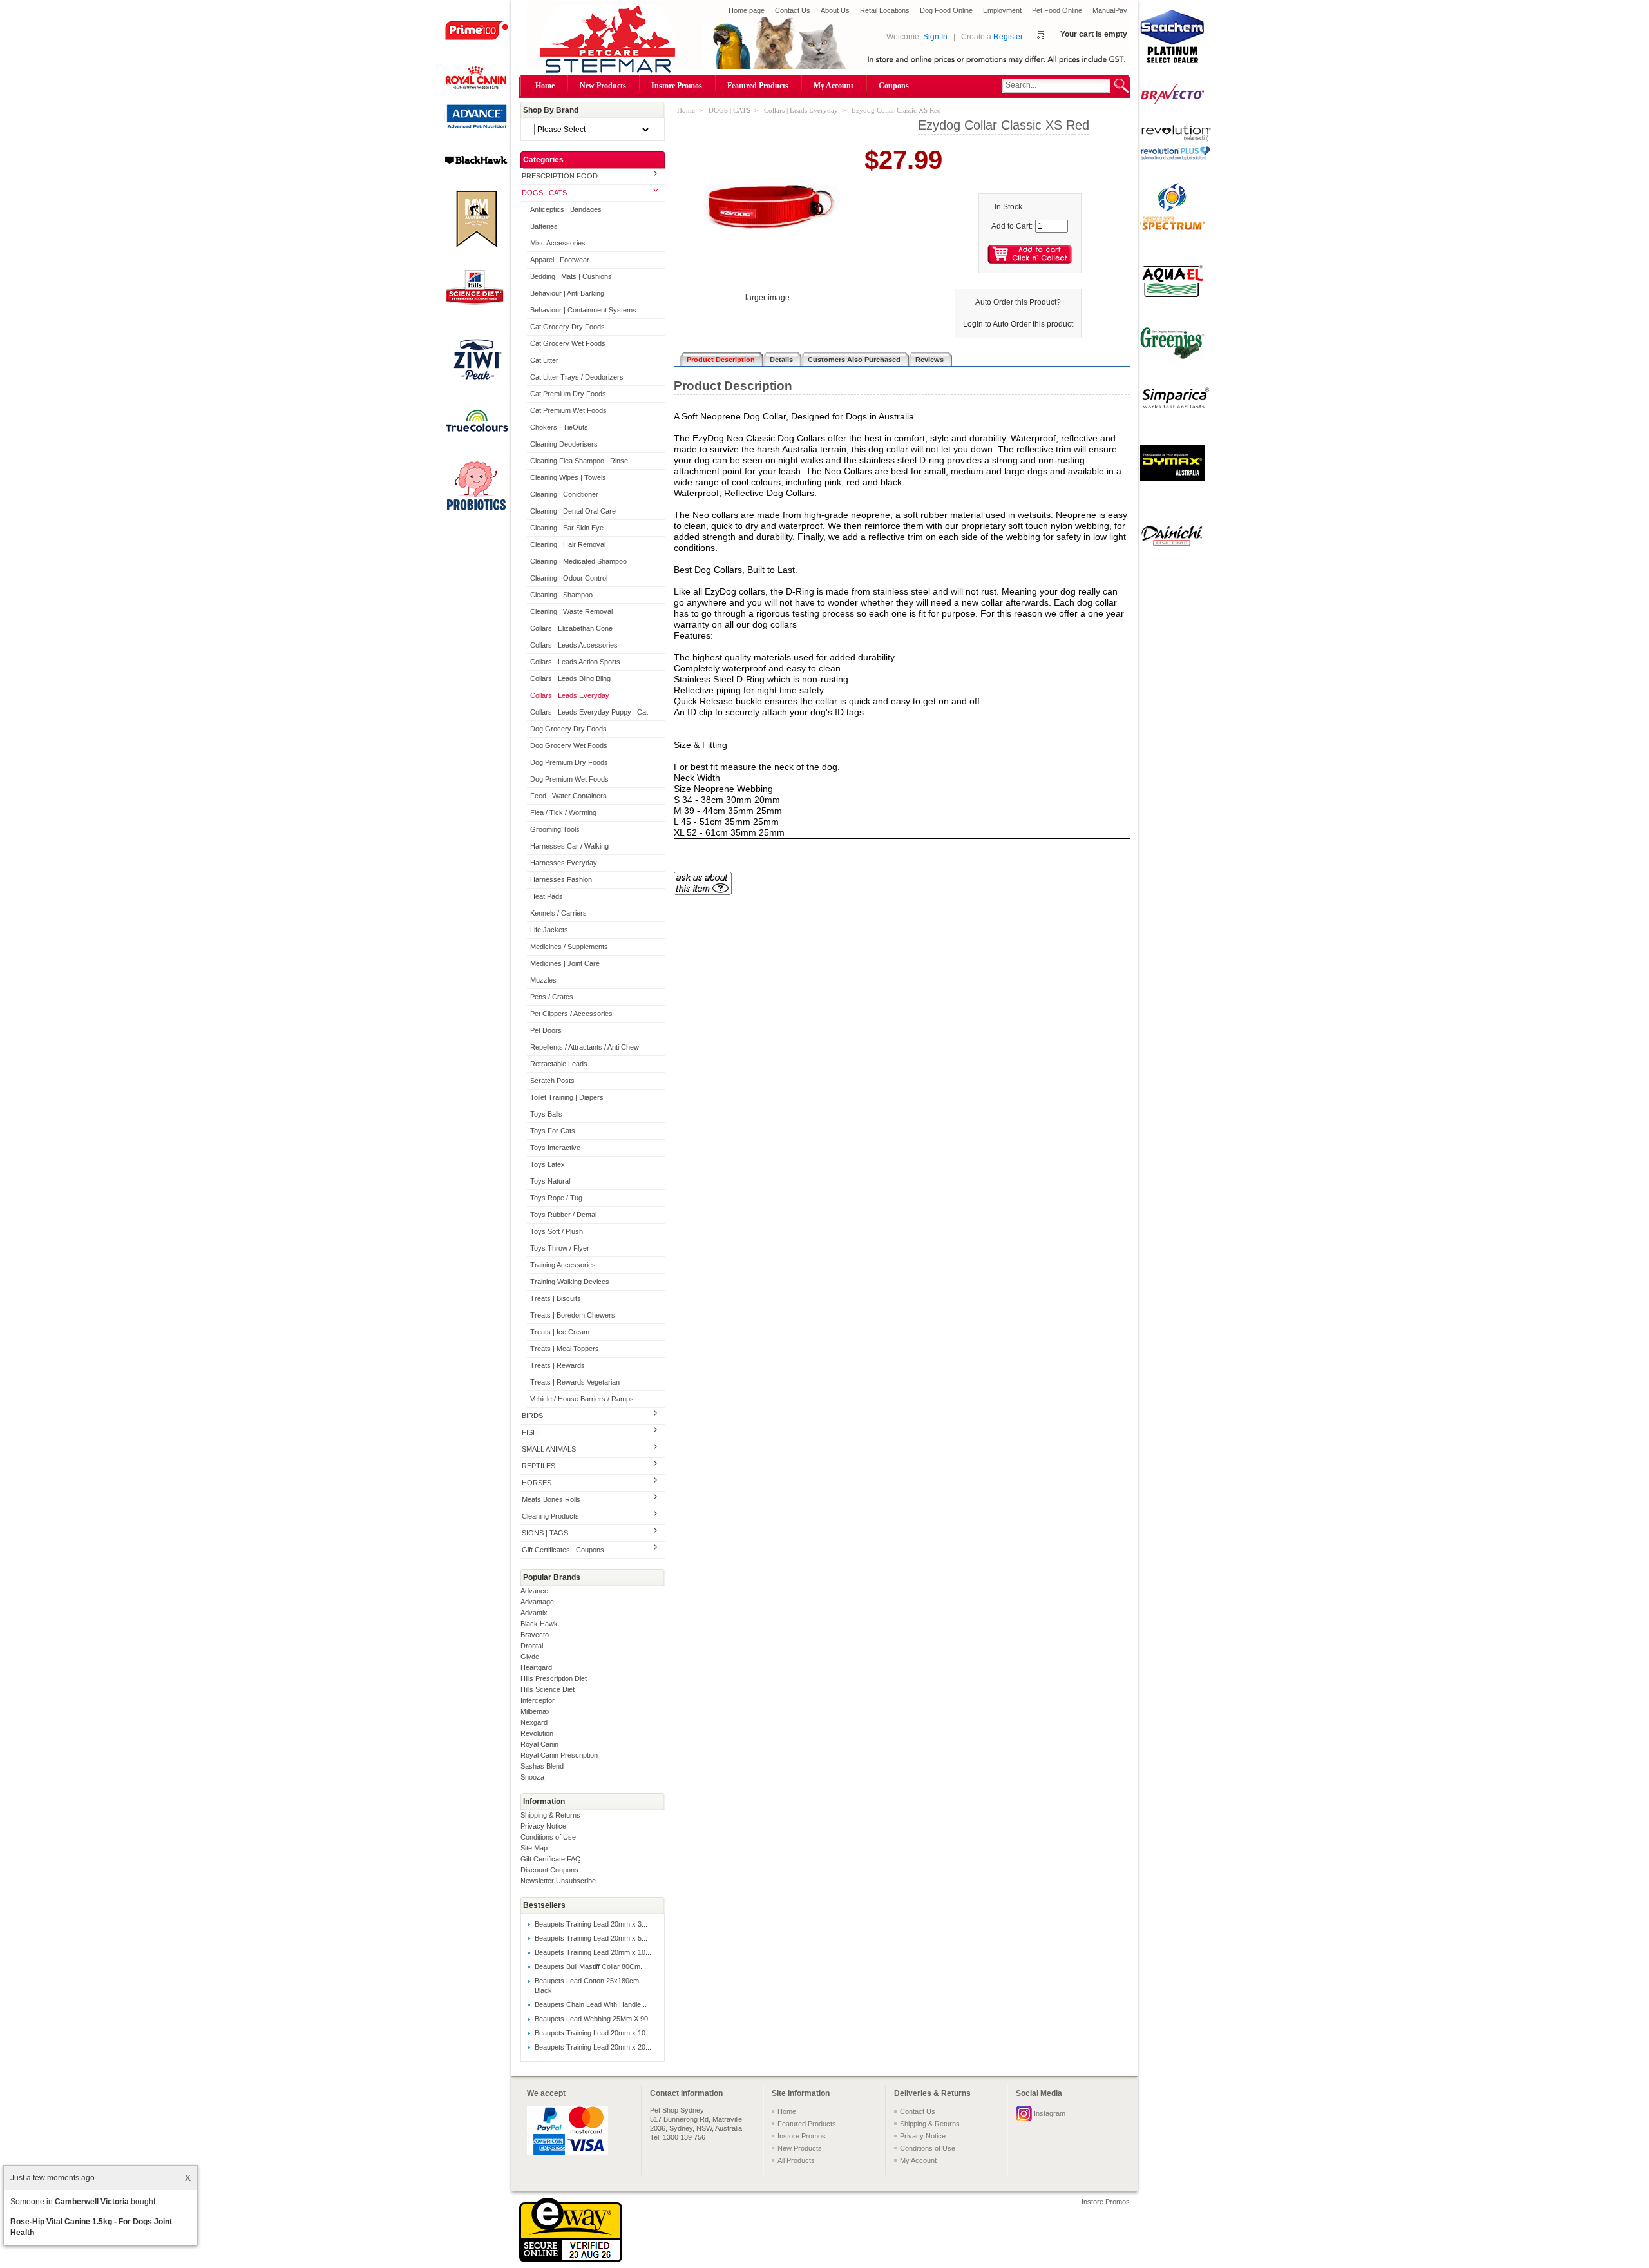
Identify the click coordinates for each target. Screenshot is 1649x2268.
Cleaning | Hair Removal (568, 544)
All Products (796, 2160)
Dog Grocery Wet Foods (569, 745)
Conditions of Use (548, 1837)
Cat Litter (544, 360)
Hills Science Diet (548, 1689)
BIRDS (532, 1416)
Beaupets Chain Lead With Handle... (591, 2004)
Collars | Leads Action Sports (575, 662)
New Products (603, 86)
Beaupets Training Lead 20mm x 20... (593, 2047)
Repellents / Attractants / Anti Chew (585, 1047)
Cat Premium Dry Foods (568, 394)
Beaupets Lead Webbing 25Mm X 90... (594, 2019)
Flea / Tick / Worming (563, 812)
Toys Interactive (555, 1148)
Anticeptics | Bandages (566, 209)
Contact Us (793, 10)
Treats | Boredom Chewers (573, 1315)
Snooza (532, 1777)
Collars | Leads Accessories (574, 645)
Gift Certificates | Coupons (563, 1550)
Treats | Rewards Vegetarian (575, 1382)
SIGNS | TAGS (545, 1533)
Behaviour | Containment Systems (583, 310)
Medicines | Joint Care (565, 963)
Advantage (537, 1602)
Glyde (530, 1657)
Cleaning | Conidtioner (564, 494)
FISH (530, 1432)
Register (1008, 37)
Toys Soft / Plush (557, 1231)
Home (545, 86)
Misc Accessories (558, 243)
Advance (534, 1591)
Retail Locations (885, 10)
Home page (747, 10)
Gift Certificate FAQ (551, 1859)
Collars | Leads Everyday (570, 695)
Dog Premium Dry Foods (569, 762)
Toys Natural (550, 1181)
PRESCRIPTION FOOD (560, 176)
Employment (1002, 10)
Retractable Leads (559, 1064)
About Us (835, 10)
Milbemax (535, 1711)
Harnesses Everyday (564, 863)
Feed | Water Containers (568, 796)
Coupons (894, 86)
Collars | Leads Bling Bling (570, 678)
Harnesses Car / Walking (569, 846)
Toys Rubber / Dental (563, 1215)
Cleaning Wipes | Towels (568, 477)
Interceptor (538, 1700)
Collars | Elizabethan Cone (571, 628)
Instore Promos (677, 86)
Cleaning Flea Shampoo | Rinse (579, 461)
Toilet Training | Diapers (567, 1097)
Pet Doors (546, 1030)
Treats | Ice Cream (560, 1332)
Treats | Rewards (558, 1365)
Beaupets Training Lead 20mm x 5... (591, 1938)
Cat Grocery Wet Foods (568, 343)
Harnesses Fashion (561, 879)
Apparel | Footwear (560, 260)
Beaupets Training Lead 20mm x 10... (593, 1952)
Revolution (537, 1733)
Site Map (534, 1848)
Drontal (532, 1646)
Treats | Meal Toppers (565, 1349)
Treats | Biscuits (556, 1298)
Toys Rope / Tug (556, 1198)
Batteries (544, 226)
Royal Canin (539, 1744)
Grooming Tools (555, 829)
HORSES (537, 1483)
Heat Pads (547, 896)
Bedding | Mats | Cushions (571, 276)
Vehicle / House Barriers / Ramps (582, 1399)
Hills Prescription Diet (554, 1678)
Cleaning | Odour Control (569, 578)
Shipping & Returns (550, 1815)
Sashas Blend (542, 1766)
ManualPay (1110, 10)
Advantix (534, 1613)
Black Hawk (539, 1624)
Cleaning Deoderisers (564, 444)
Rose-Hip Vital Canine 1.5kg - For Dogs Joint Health (91, 2227)
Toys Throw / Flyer (560, 1248)
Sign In (935, 37)
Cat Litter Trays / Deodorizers (577, 377)
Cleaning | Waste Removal (571, 611)
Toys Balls (546, 1114)
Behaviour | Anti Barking (567, 293)
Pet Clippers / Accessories (571, 1014)
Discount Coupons (549, 1870)
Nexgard (534, 1722)
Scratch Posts (552, 1081)
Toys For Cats (553, 1131)
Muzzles (543, 980)
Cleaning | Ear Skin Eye (567, 528)
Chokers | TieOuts (559, 427)
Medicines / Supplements (569, 947)
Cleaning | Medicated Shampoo (578, 561)
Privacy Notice (543, 1826)
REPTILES (539, 1466)
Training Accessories (563, 1265)
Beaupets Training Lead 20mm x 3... (591, 1924)
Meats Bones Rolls (551, 1499)
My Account (834, 86)
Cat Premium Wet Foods (568, 410)
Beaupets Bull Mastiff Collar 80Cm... (590, 1966)
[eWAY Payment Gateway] (571, 2260)
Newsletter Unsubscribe (558, 1881)
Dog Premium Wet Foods (569, 779)
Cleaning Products (550, 1516)
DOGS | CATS (544, 193)
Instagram (1050, 2113)
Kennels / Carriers (558, 913)
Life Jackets (549, 930)
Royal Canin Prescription (559, 1755)
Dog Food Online (946, 10)
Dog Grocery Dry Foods (568, 729)
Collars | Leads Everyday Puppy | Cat (589, 712)
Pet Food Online (1057, 10)
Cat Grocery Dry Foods (567, 327)
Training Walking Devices (570, 1282)
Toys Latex (548, 1164)
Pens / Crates (552, 997)
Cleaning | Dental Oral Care (573, 511)
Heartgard (536, 1667)
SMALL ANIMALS (549, 1449)
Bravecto (535, 1635)
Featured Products (758, 86)
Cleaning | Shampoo (561, 595)
